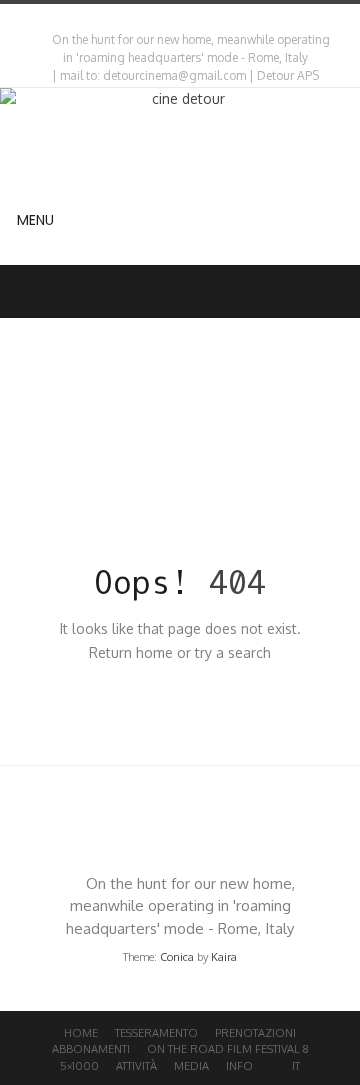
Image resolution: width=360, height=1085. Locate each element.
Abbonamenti (91, 1049)
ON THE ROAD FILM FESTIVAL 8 (228, 1049)
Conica (177, 957)
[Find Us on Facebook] (184, 19)
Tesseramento (156, 1033)
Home (81, 1033)
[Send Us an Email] (167, 19)
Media (191, 1066)
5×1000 (79, 1066)
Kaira (224, 957)
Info (239, 1066)
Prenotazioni (255, 1033)
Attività (136, 1066)
